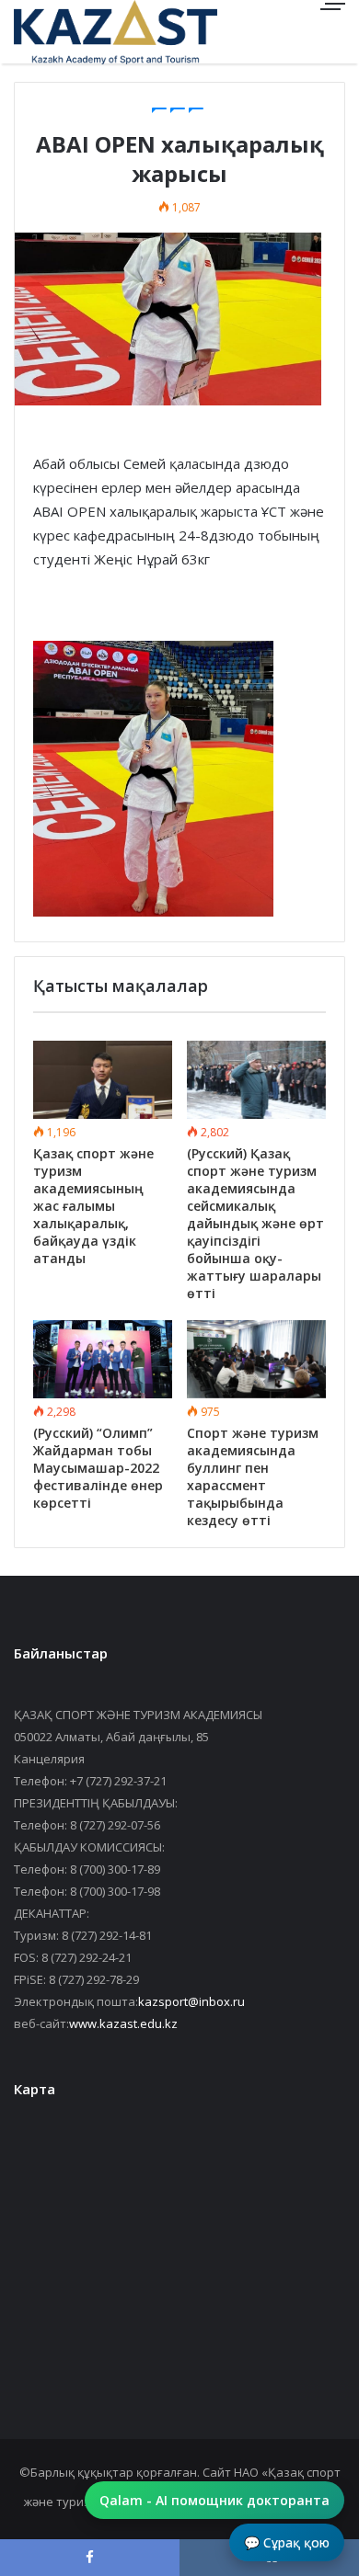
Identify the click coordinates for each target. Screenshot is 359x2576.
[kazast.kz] (78, 32)
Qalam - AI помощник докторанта (214, 2500)
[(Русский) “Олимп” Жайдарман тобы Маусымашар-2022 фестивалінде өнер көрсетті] (103, 1359)
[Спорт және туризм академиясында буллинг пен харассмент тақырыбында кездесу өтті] (256, 1359)
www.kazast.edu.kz (123, 2023)
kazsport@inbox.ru (191, 2001)
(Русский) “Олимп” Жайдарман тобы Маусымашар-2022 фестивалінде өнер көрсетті (98, 1468)
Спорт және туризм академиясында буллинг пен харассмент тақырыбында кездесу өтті (253, 1476)
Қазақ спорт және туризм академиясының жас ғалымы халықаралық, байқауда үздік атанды (93, 1206)
